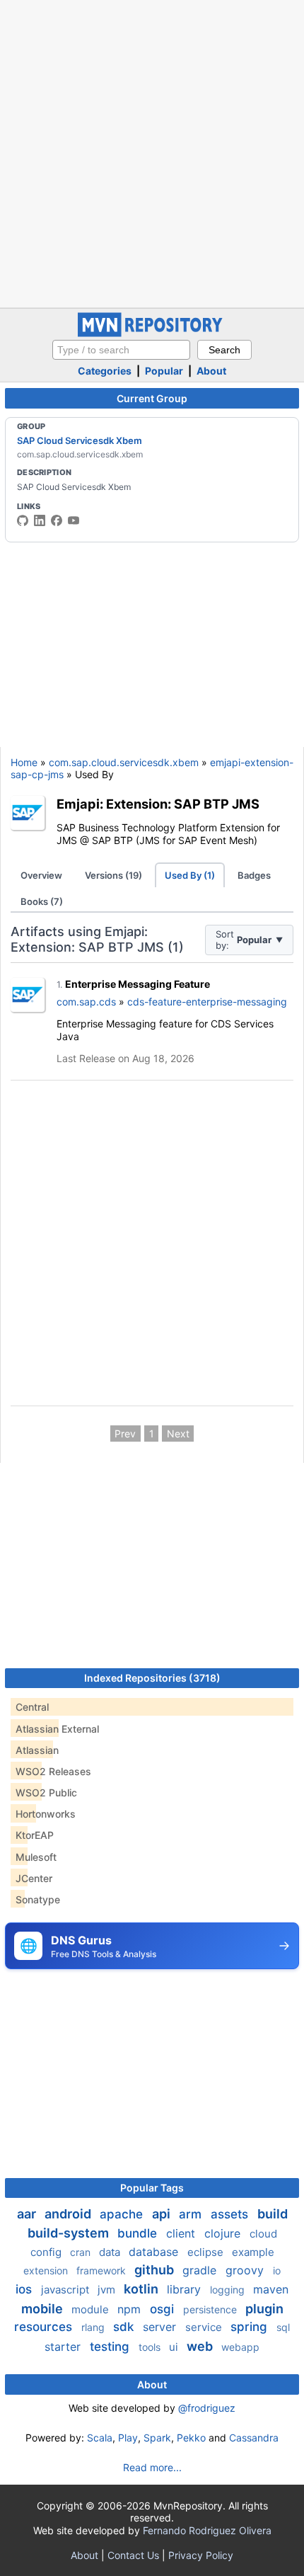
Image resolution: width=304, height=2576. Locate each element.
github (156, 2270)
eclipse (207, 2252)
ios (25, 2289)
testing (111, 2347)
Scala (100, 2438)
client (182, 2233)
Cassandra (254, 2438)
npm (131, 2309)
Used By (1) (190, 875)
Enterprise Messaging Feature (138, 984)
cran (82, 2252)
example (253, 2252)
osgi (164, 2309)
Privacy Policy (201, 2555)
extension (47, 2270)
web (201, 2346)
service (205, 2327)
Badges (254, 875)
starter (64, 2347)
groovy (246, 2270)
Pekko (191, 2438)
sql (283, 2327)
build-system (70, 2233)
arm (192, 2214)
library (186, 2289)
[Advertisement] (152, 152)
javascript (66, 2290)
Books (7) (42, 901)
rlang (94, 2327)
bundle (139, 2233)
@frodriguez (207, 2408)
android (69, 2214)
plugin (264, 2309)
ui (175, 2347)
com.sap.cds (86, 1002)
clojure (224, 2233)
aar (28, 2214)
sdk (125, 2327)
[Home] (152, 333)
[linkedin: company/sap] (40, 520)
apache (123, 2214)
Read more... (152, 2467)
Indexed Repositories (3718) (152, 1678)
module (92, 2309)
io (277, 2270)
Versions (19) (113, 875)
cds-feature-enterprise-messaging (207, 1002)
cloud (263, 2234)
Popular (164, 371)
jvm (108, 2290)
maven (271, 2289)
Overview (41, 875)
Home (24, 762)
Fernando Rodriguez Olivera (207, 2530)
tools (151, 2347)
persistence (211, 2309)
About (211, 371)
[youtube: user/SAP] (74, 520)
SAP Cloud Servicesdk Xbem (80, 440)
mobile (43, 2309)
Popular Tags (152, 2188)
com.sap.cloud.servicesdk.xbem (124, 762)
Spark (157, 2438)
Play (128, 2438)
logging (229, 2290)
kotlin (142, 2289)
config (47, 2252)
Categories (105, 371)
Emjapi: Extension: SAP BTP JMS (158, 804)
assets (231, 2214)
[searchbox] (121, 350)
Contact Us (133, 2555)
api (163, 2214)
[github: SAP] (23, 520)
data (111, 2252)
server (161, 2327)
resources (45, 2327)
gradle (201, 2270)
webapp (240, 2347)
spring (251, 2327)
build (273, 2214)
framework (103, 2270)
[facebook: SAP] (57, 520)
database (155, 2252)
